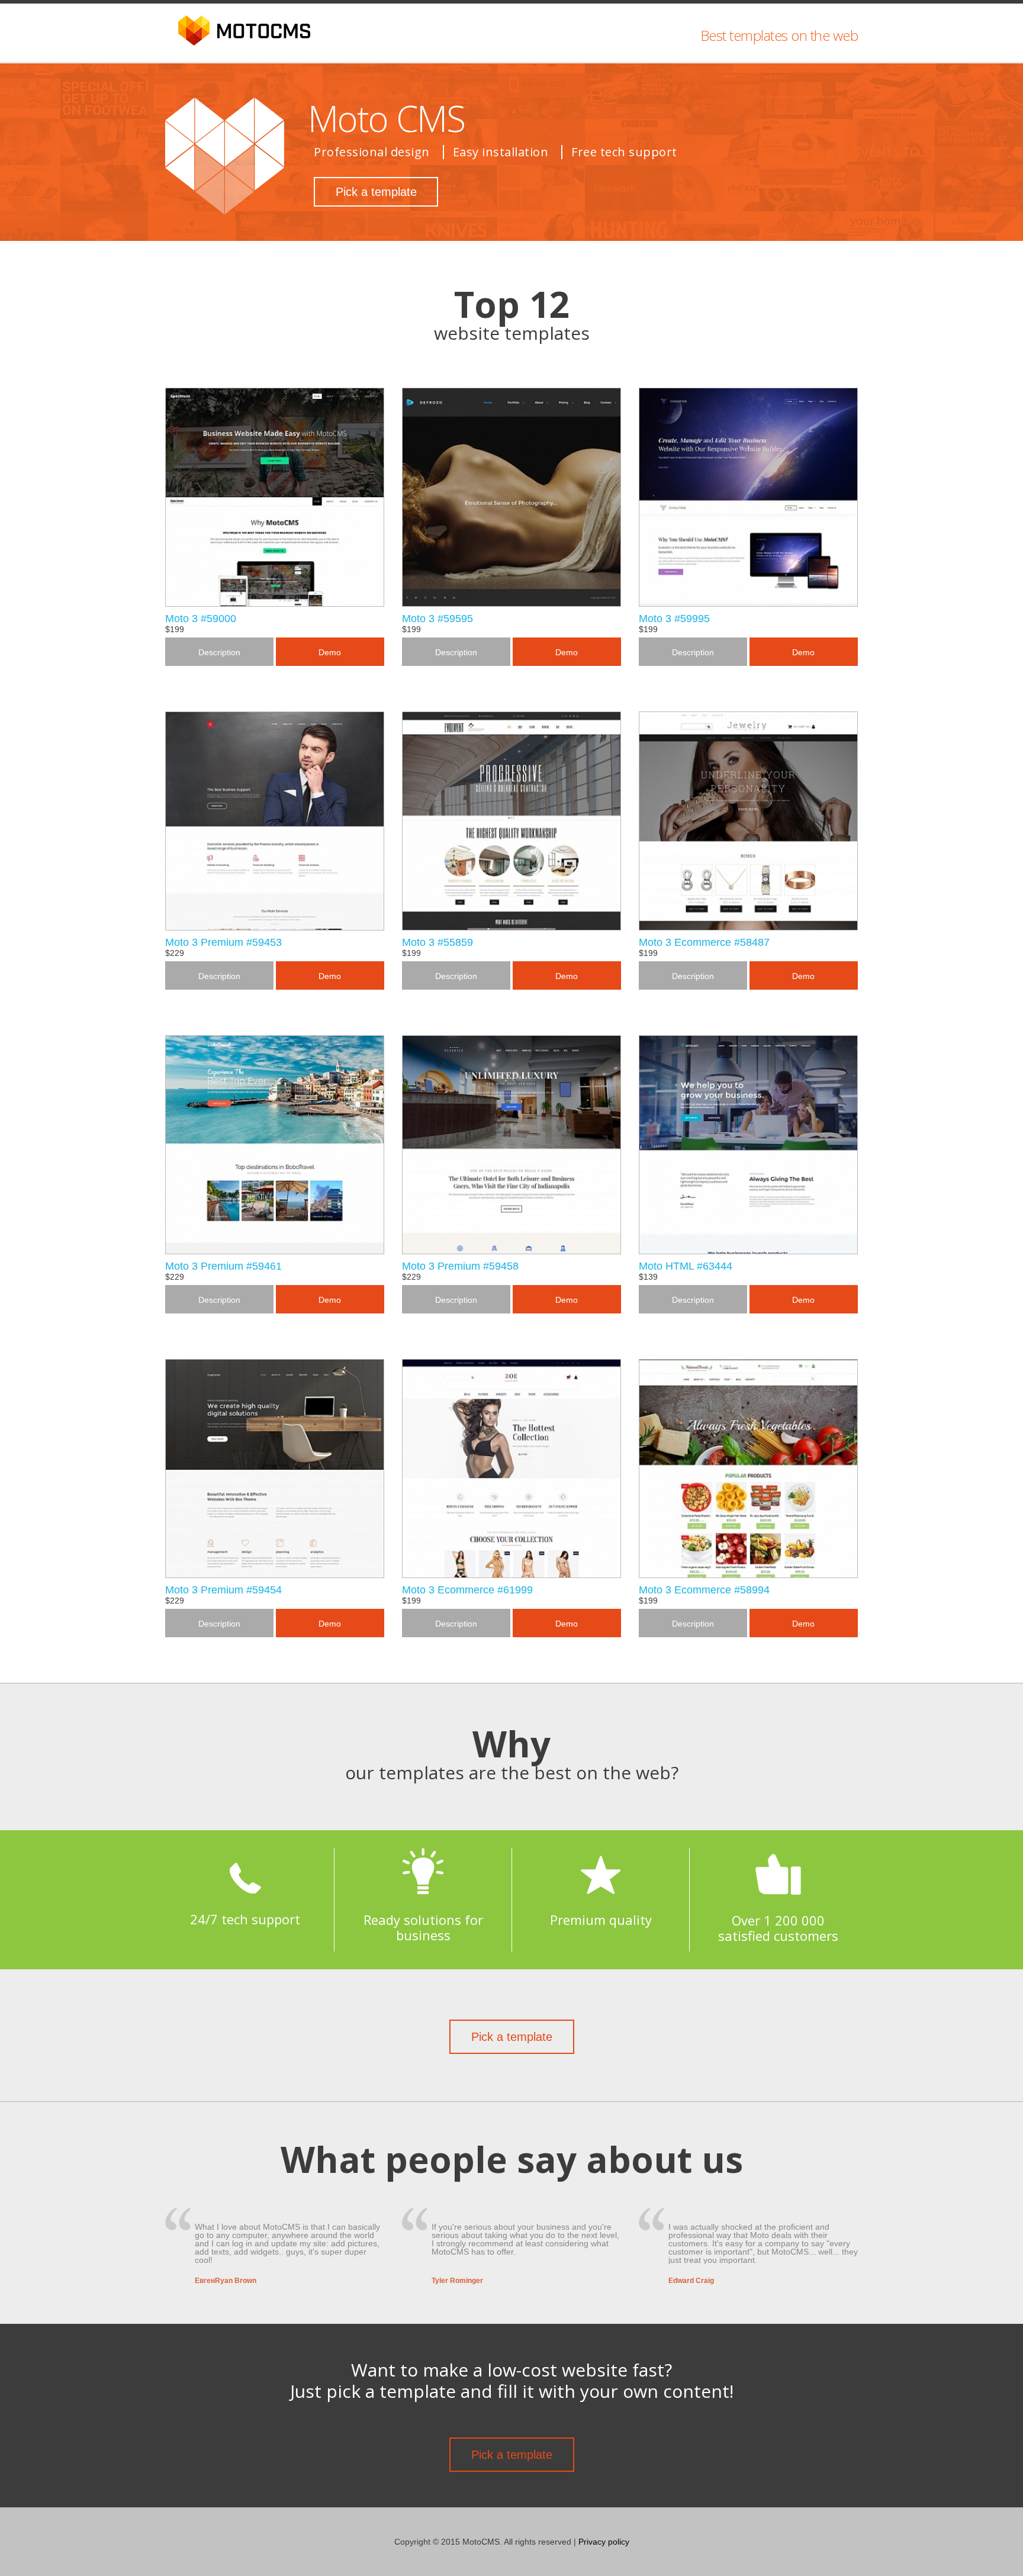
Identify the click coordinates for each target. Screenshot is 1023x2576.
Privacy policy (604, 2542)
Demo (330, 652)
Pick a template (376, 192)
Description (219, 652)
